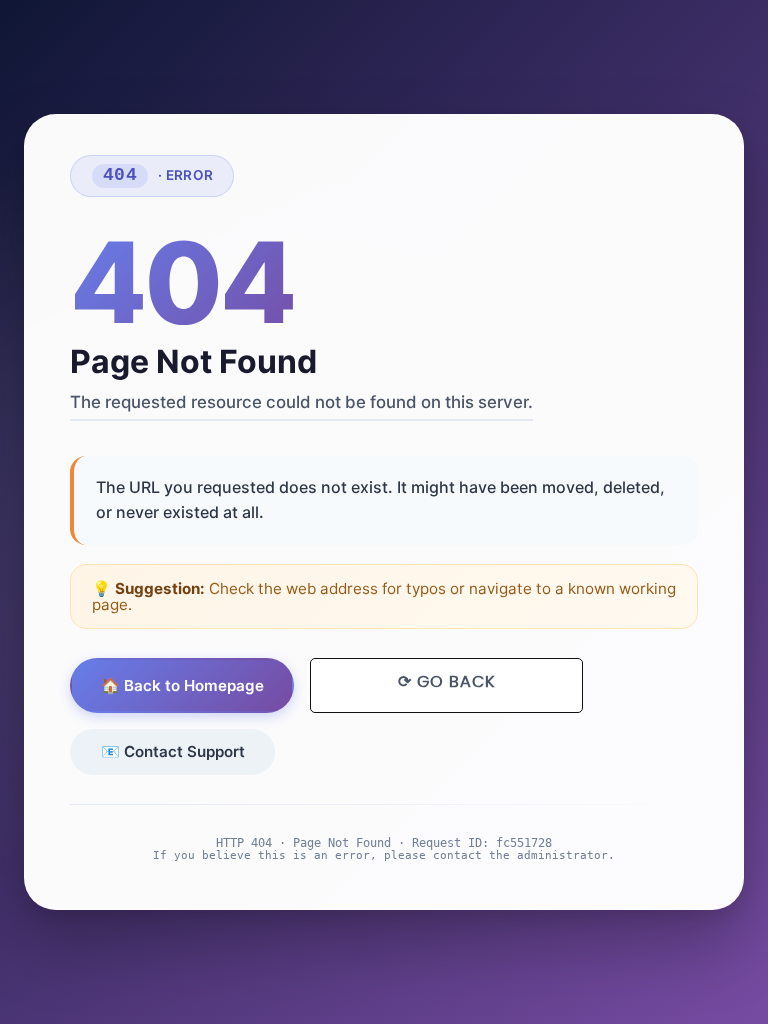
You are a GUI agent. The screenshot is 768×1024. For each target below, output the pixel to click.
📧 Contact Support (173, 751)
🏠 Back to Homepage (182, 685)
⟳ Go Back (446, 682)
